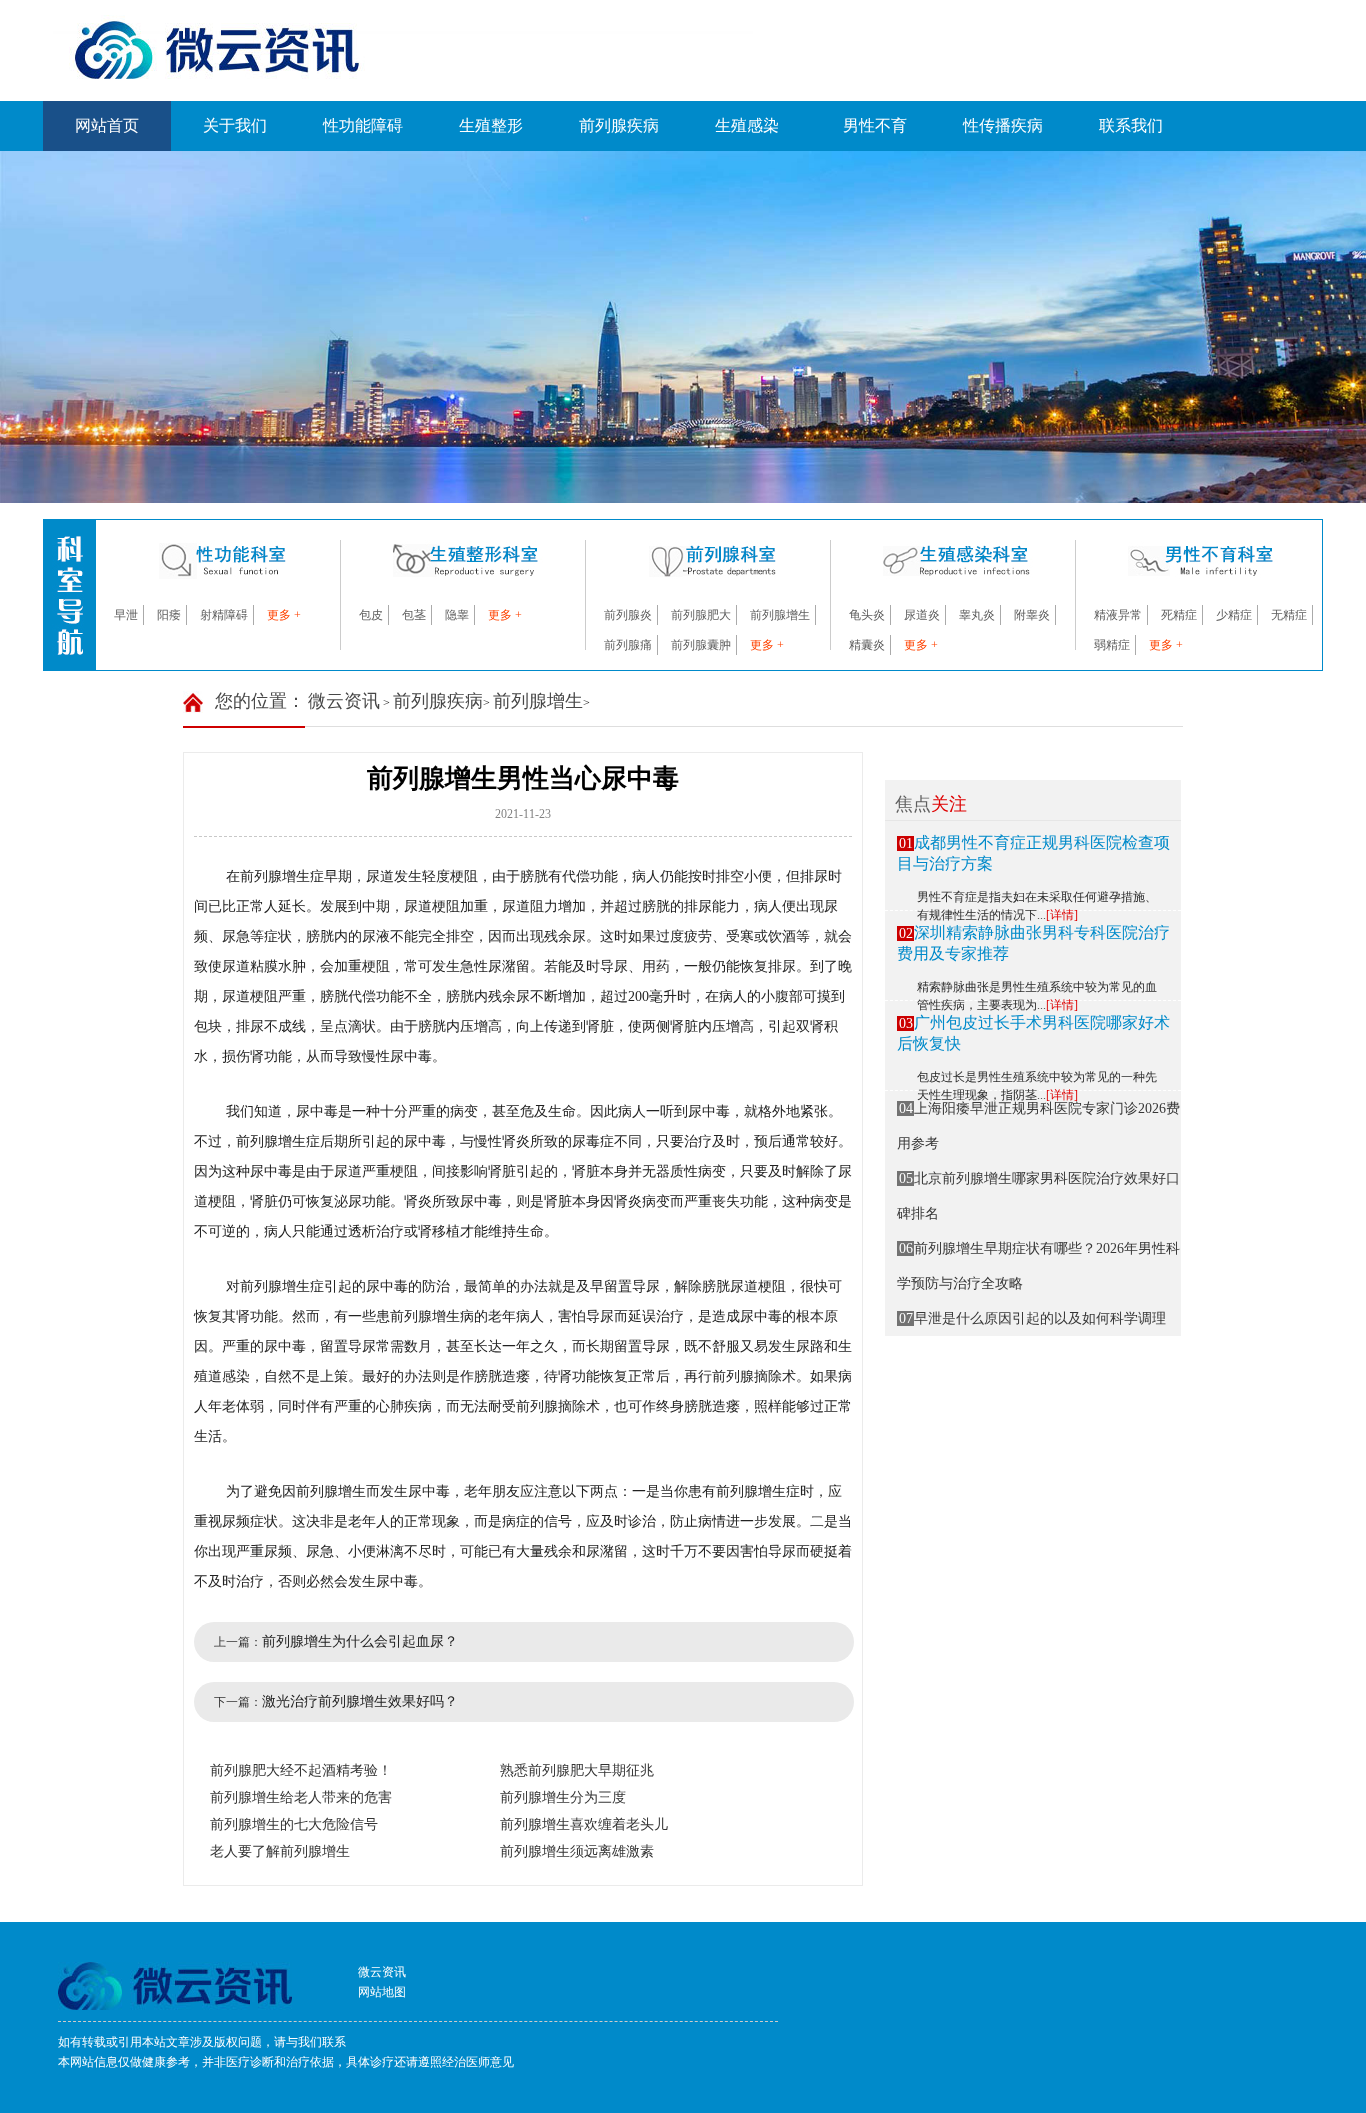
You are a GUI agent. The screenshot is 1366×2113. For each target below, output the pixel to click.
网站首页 (107, 125)
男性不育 (875, 125)
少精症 (1234, 615)
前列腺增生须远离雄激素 (577, 1851)
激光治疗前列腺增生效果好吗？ (360, 1701)
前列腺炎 (628, 615)
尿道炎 (922, 615)
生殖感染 (747, 125)
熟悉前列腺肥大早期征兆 (577, 1770)
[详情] (1062, 915)
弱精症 (1112, 645)
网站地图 (382, 1992)
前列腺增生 (780, 615)
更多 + (284, 615)
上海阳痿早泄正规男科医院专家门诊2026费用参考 (1038, 1126)
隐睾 (457, 615)
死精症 (1179, 615)
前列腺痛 (628, 645)
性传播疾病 (1003, 125)
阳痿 (169, 615)
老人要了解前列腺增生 (280, 1851)
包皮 (371, 615)
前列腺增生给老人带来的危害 (301, 1797)
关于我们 (235, 125)
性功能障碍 (363, 125)
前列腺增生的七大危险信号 (294, 1824)
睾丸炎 (977, 615)
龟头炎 (867, 615)
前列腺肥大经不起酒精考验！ (301, 1770)
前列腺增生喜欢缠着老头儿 (584, 1824)
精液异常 (1118, 615)
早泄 (126, 615)
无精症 (1289, 615)
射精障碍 (224, 615)
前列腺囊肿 (701, 645)
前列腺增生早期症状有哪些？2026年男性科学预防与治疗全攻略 (1038, 1266)
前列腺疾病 (619, 125)
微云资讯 (344, 701)
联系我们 (1131, 125)
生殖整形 (491, 125)
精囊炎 (867, 645)
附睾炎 (1032, 615)
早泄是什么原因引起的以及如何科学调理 (1033, 1318)
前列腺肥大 (701, 615)
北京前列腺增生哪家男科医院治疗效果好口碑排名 (1038, 1196)
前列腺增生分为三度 (563, 1797)
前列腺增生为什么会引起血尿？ (360, 1641)
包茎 (414, 615)
